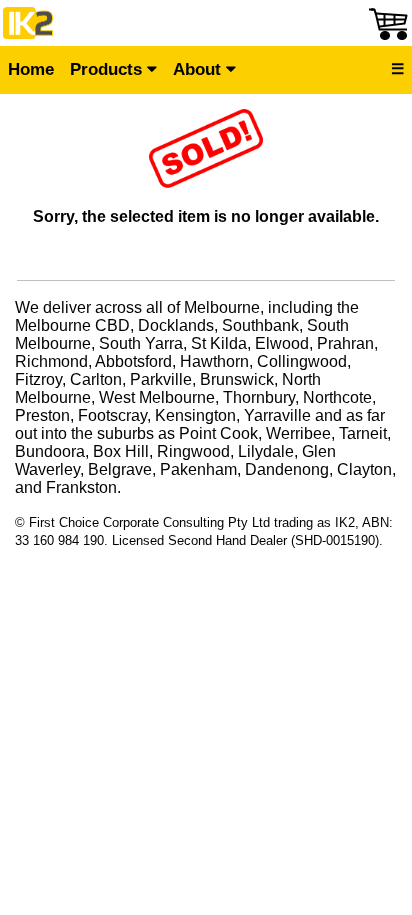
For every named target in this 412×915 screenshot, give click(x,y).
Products (108, 69)
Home (31, 69)
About (199, 69)
